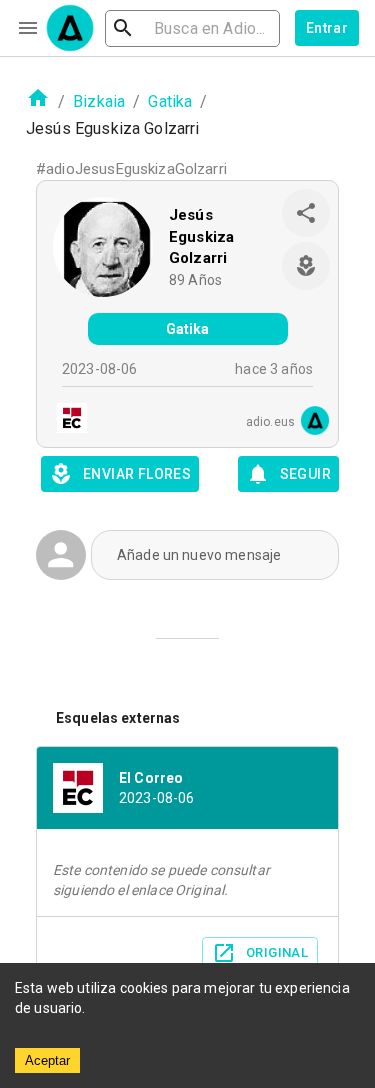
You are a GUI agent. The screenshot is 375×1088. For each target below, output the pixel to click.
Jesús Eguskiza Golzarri (201, 236)
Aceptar (47, 1060)
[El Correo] (66, 420)
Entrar (327, 28)
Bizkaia (99, 101)
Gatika (170, 101)
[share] (306, 213)
